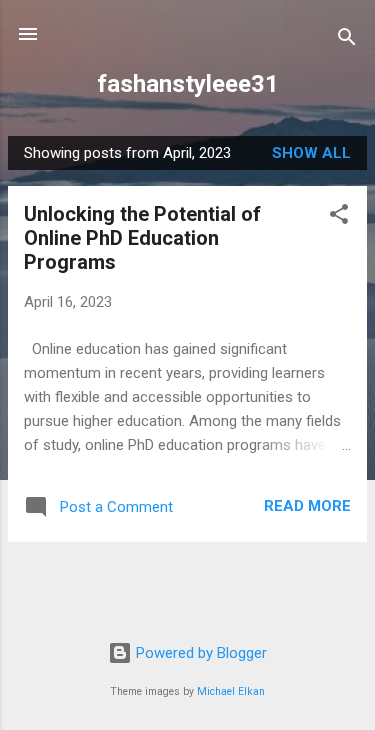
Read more (307, 506)
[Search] (347, 40)
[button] (339, 217)
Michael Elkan (231, 691)
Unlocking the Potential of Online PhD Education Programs (142, 238)
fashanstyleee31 (188, 84)
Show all (311, 153)
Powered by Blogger (199, 653)
